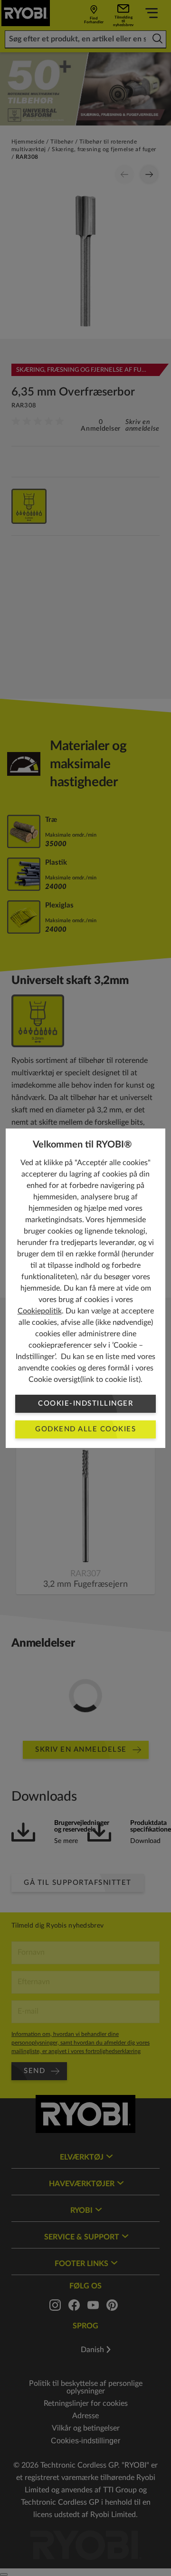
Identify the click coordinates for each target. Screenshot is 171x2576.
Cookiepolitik (40, 1311)
